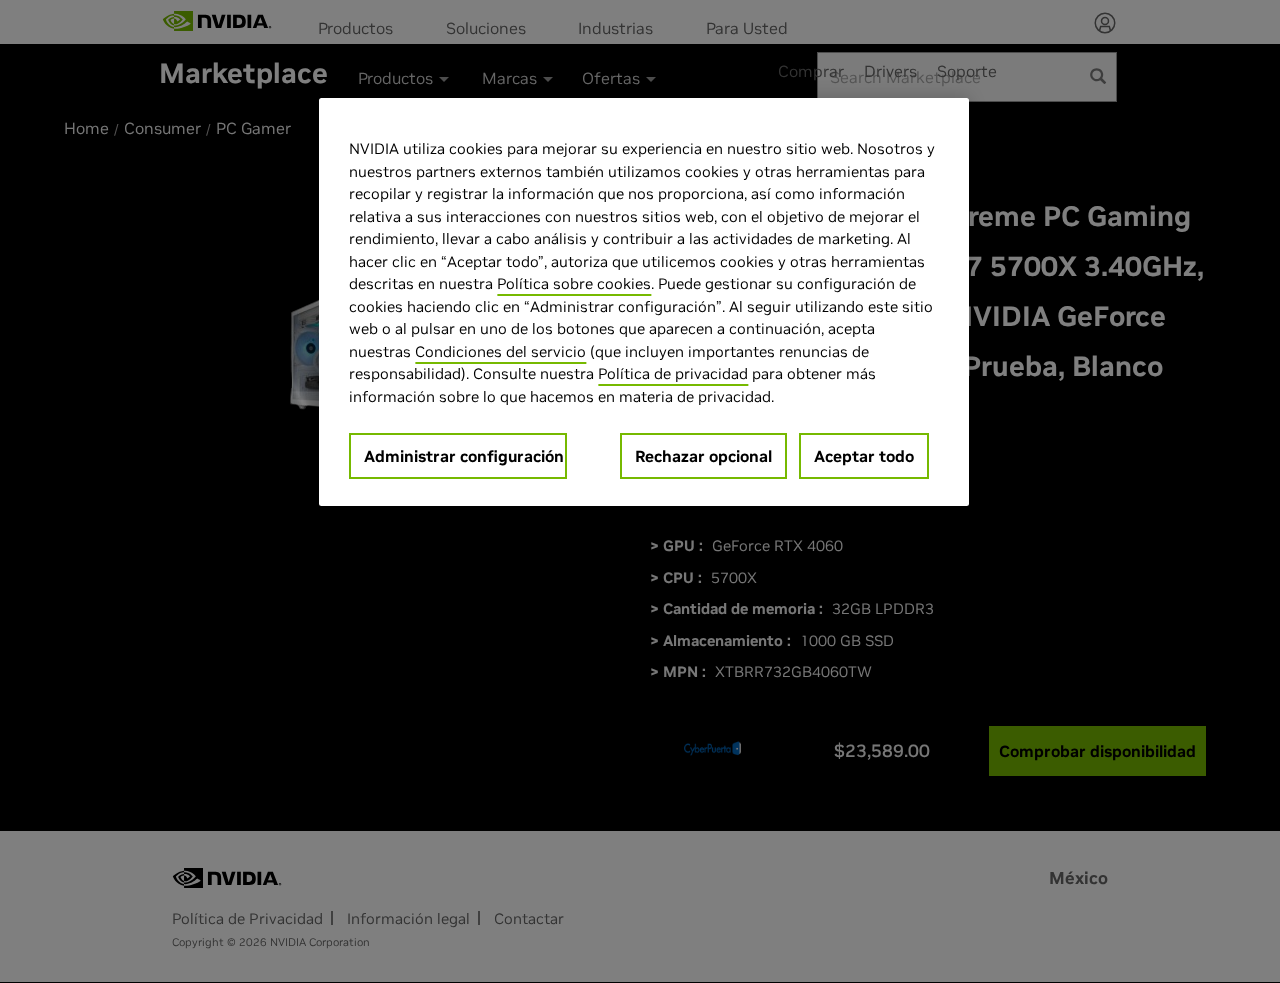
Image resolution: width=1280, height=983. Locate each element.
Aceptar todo (864, 456)
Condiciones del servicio (500, 351)
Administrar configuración (464, 456)
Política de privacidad (673, 373)
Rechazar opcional (703, 456)
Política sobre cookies (574, 283)
